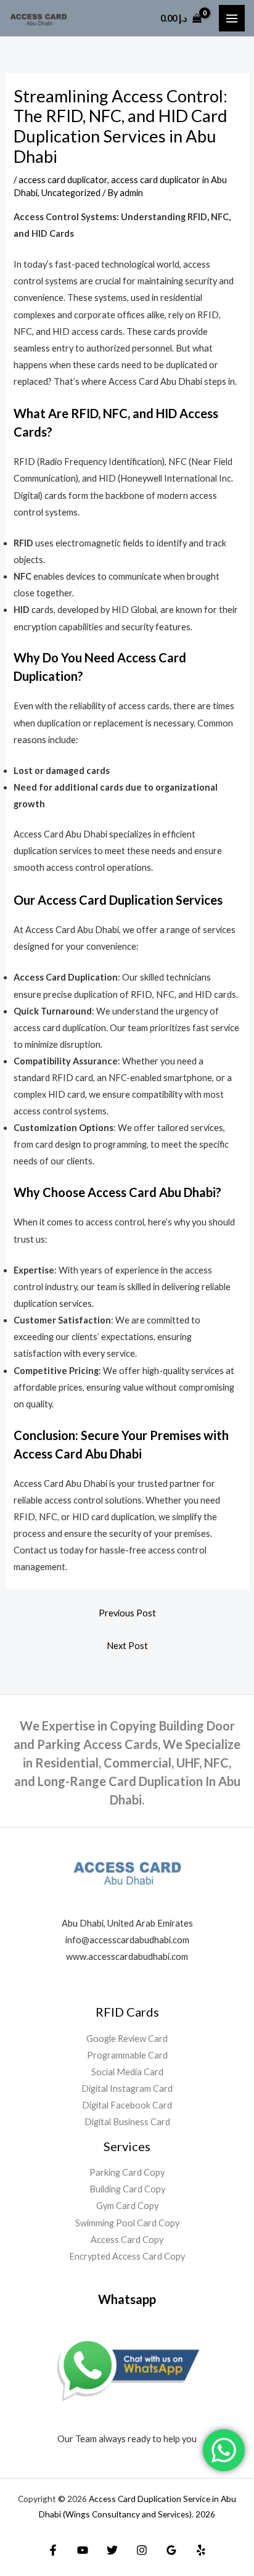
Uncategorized (71, 193)
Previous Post (127, 1613)
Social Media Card (127, 2072)
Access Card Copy (127, 2240)
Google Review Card (127, 2039)
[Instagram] (142, 2550)
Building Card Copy (127, 2189)
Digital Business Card (127, 2122)
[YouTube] (83, 2550)
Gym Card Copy (127, 2206)
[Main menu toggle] (232, 18)
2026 (205, 2514)
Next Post (127, 1646)
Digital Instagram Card (127, 2088)
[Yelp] (201, 2550)
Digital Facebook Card (127, 2105)
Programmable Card (127, 2055)
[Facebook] (53, 2550)
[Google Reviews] (171, 2550)
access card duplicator (63, 180)
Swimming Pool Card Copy (127, 2223)
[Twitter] (112, 2550)
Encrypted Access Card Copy (127, 2256)
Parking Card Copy (127, 2172)
